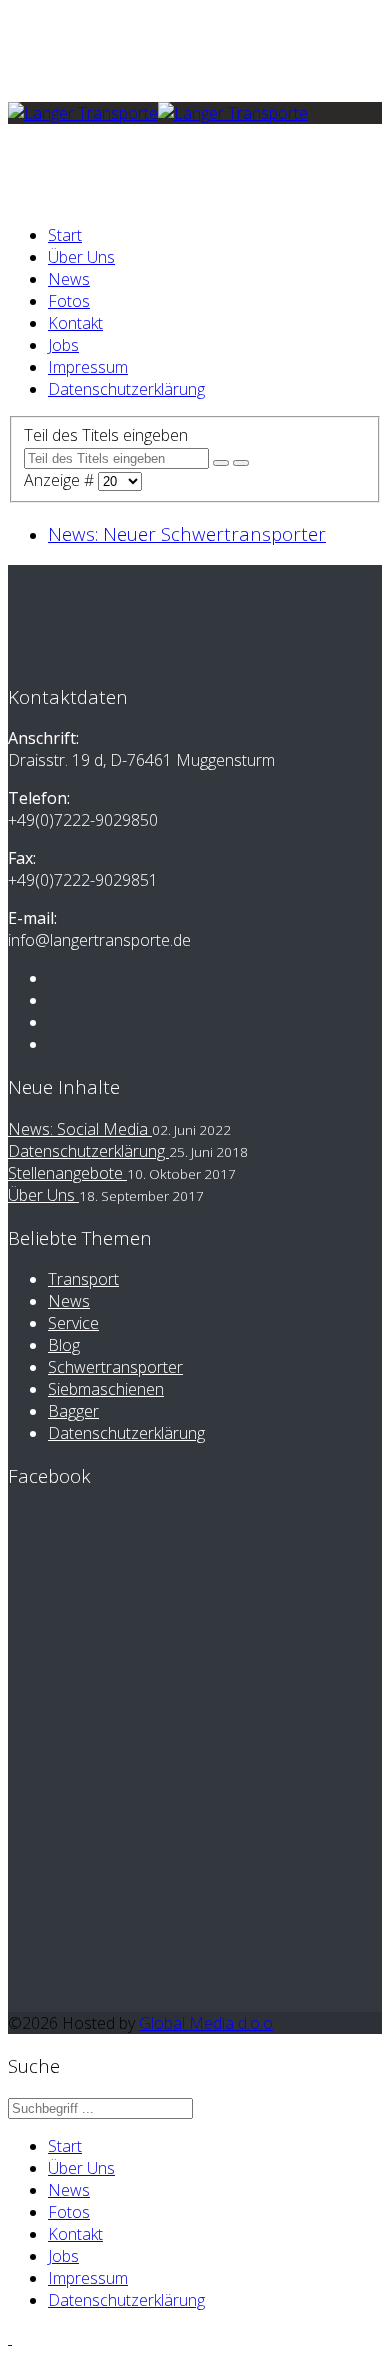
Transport (83, 1279)
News (69, 279)
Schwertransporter (115, 1367)
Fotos (69, 301)
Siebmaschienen (106, 1389)
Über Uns (81, 257)
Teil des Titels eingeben (108, 435)
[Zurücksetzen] (241, 463)
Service (73, 1323)
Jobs (63, 345)
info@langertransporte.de (139, 75)
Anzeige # (61, 480)
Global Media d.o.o (206, 2023)
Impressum (88, 367)
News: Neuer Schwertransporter (187, 533)
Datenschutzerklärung (126, 389)
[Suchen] (221, 463)
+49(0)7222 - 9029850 (127, 53)
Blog (64, 1345)
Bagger (73, 1411)
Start (65, 235)
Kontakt (75, 323)
